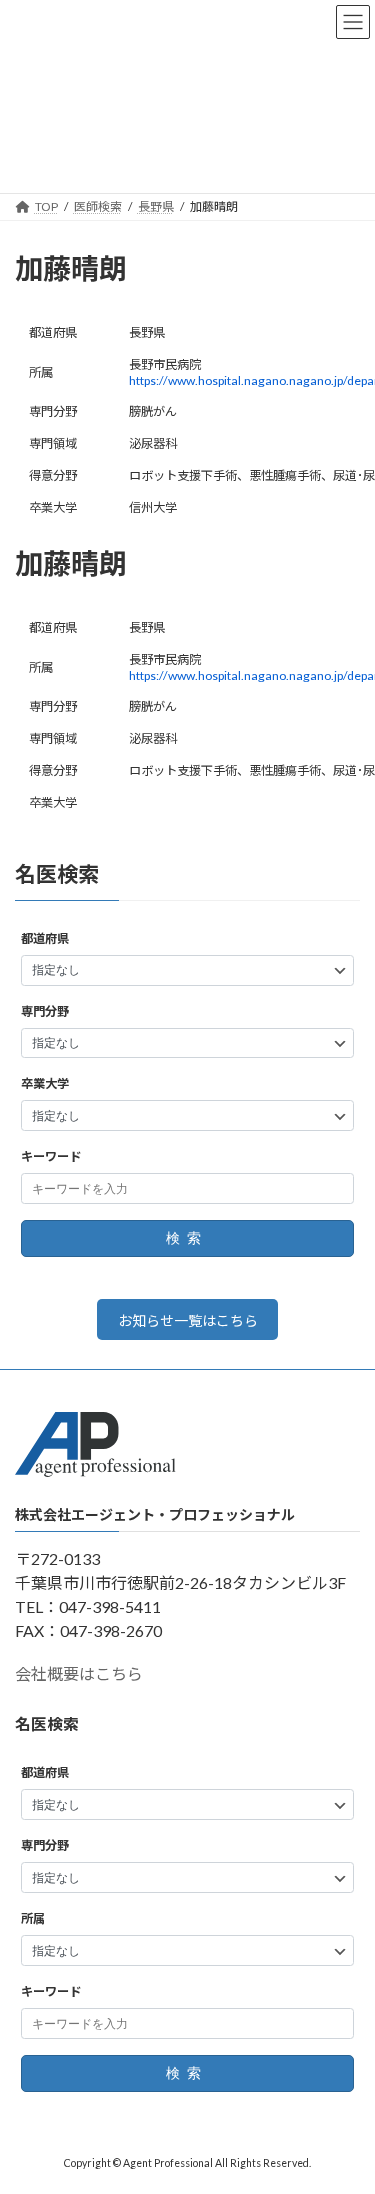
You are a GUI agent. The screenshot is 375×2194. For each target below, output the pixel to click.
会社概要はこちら (79, 1673)
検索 (187, 1239)
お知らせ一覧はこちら (188, 1320)
